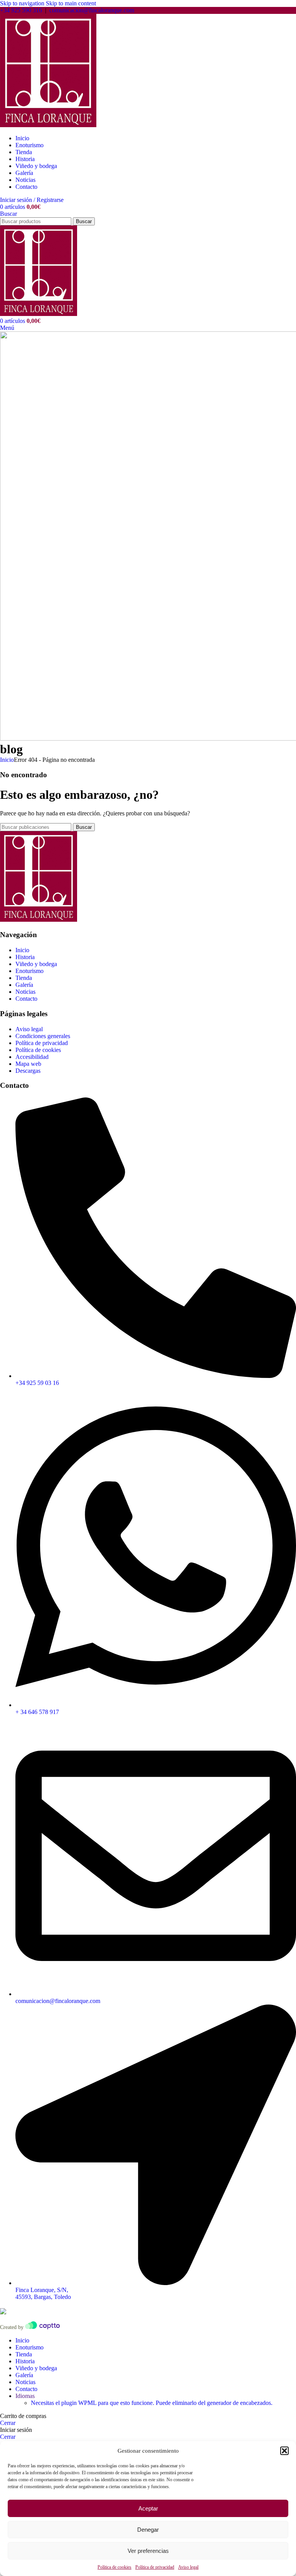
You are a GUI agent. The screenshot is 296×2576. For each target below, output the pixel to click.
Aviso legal (188, 2567)
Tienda (24, 978)
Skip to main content (71, 3)
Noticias (25, 992)
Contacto (26, 999)
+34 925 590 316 (21, 10)
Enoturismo (29, 971)
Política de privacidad (155, 2567)
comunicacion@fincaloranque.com (92, 10)
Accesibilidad (32, 1057)
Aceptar (148, 2508)
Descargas (28, 1071)
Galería (24, 985)
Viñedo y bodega (36, 964)
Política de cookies (114, 2567)
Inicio (7, 760)
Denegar (148, 2530)
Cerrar (8, 2423)
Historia (25, 957)
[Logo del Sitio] (48, 125)
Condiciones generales (43, 1036)
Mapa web (28, 1064)
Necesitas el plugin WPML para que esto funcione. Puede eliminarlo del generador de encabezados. (152, 2403)
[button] (284, 2451)
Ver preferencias (148, 2551)
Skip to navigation (23, 3)
